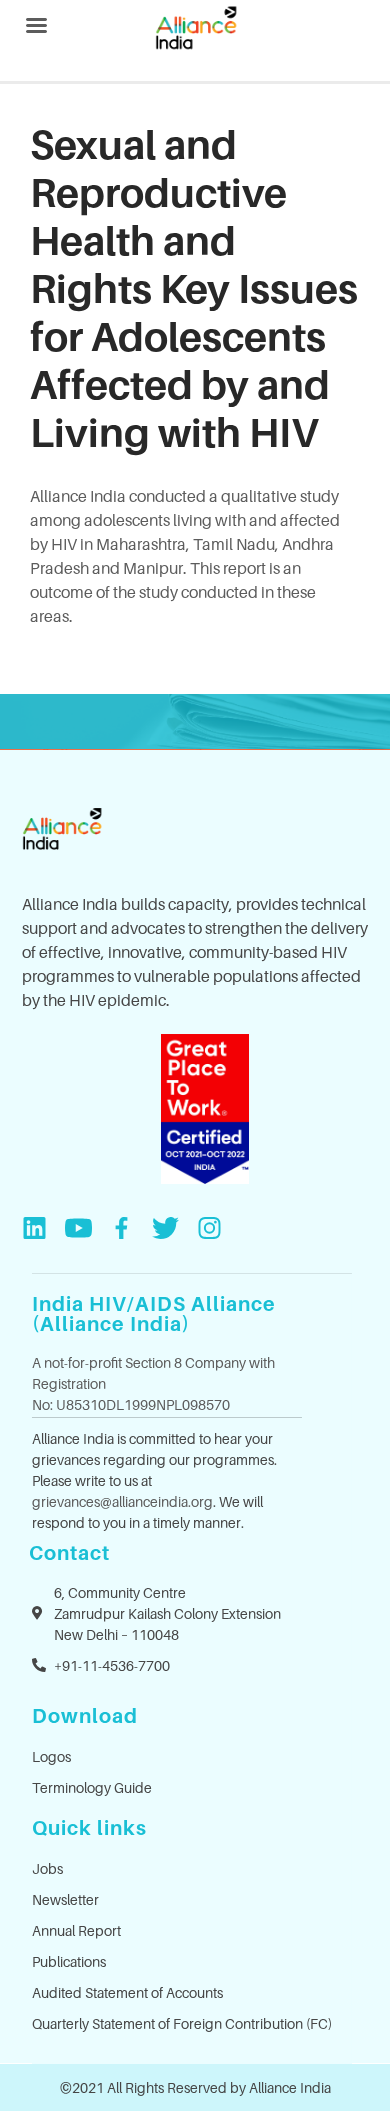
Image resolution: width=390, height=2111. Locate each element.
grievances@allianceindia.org (122, 1501)
